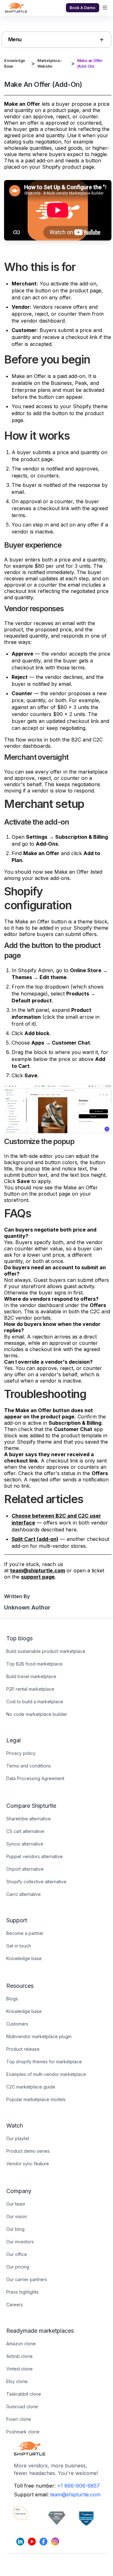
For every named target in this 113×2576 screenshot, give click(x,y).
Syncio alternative (25, 1844)
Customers (17, 2024)
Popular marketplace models (36, 2099)
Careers (15, 2305)
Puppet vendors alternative (35, 1856)
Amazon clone (21, 2344)
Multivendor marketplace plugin (39, 2036)
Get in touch (19, 1946)
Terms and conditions (29, 1766)
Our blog (15, 2229)
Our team (16, 2204)
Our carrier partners (27, 2279)
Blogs (12, 1999)
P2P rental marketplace (30, 1689)
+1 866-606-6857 (78, 2486)
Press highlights (22, 2292)
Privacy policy (21, 1753)
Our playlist (18, 2138)
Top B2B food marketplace (34, 1664)
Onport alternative (25, 1869)
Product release (23, 2049)
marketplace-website (50, 63)
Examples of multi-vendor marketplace (46, 2074)
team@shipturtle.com (75, 2494)
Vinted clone (19, 2369)
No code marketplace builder (37, 1714)
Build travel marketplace (31, 1676)
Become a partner (25, 1933)
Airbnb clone (19, 2356)
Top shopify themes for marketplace (44, 2062)
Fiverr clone (19, 2419)
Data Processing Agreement (35, 1778)
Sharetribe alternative (29, 1819)
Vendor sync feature (28, 2164)
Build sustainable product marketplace (46, 1651)
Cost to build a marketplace (35, 1702)
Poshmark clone (23, 2432)
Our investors (20, 2242)
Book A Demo (83, 8)
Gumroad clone (22, 2407)
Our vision (17, 2216)
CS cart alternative (25, 1831)
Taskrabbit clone (24, 2394)
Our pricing (18, 2267)
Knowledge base (24, 1958)
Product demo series (28, 2151)
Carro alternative (24, 1894)
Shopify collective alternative (36, 1882)
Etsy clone (17, 2381)
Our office (17, 2254)
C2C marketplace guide (31, 2087)
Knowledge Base (15, 63)
